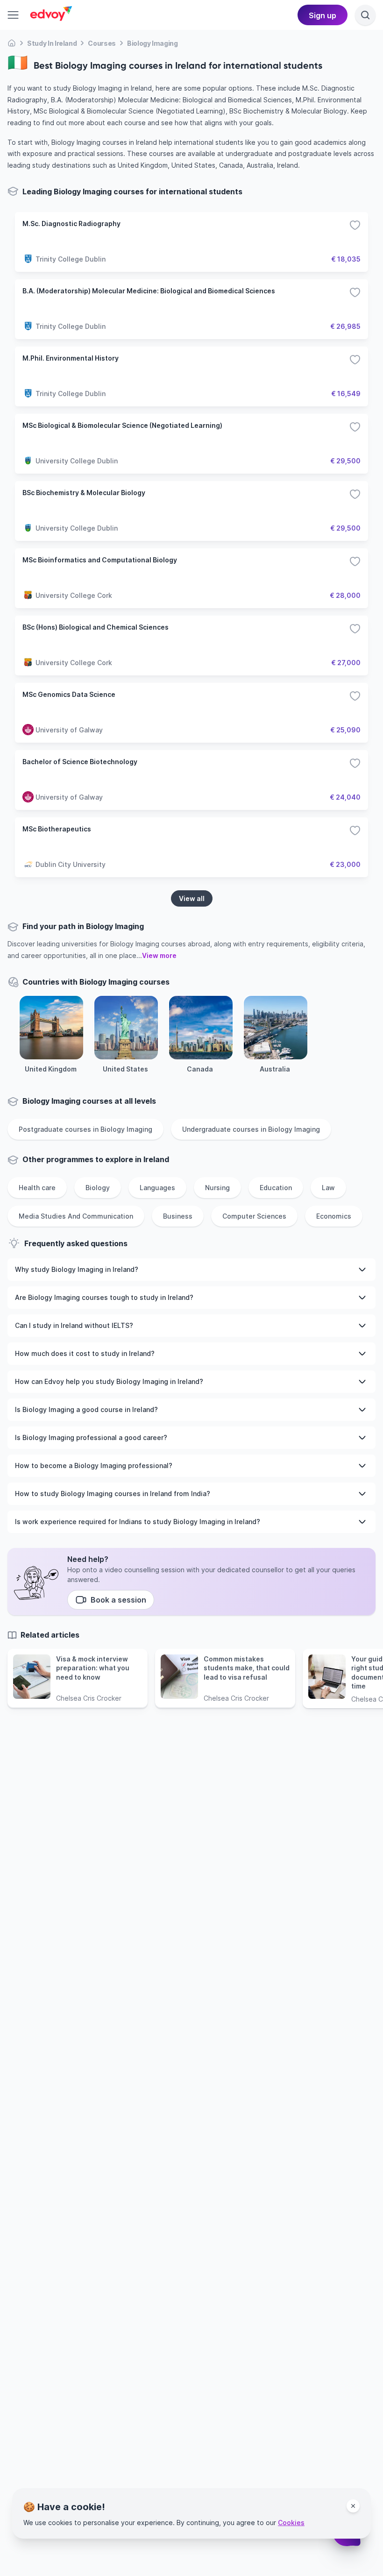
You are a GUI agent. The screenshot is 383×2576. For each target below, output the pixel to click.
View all (192, 898)
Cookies (291, 2523)
